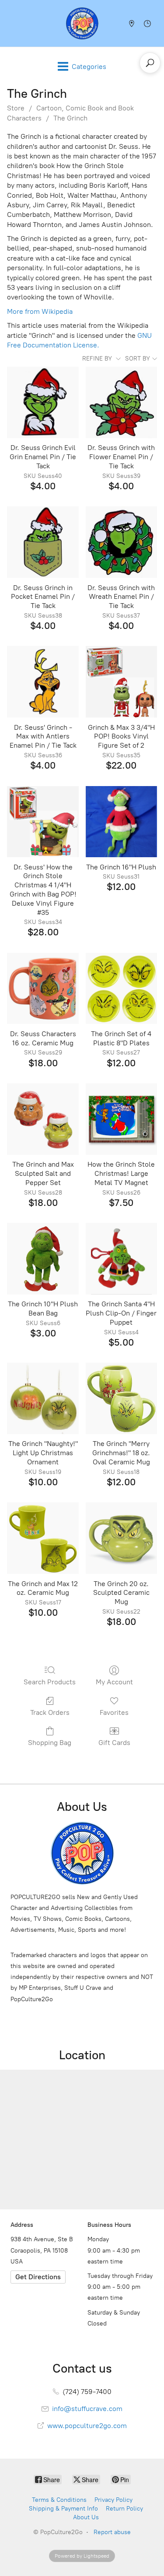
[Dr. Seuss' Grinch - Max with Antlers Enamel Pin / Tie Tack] (43, 682)
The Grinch (70, 118)
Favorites (114, 1712)
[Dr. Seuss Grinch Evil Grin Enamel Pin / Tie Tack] (43, 402)
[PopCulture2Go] (82, 23)
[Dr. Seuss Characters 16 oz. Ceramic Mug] (43, 988)
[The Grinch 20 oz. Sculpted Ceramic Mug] (121, 1538)
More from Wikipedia (40, 311)
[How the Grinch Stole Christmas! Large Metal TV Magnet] (121, 1119)
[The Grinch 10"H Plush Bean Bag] (43, 1259)
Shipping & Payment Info (63, 2509)
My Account (114, 1682)
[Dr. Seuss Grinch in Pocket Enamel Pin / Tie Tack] (43, 542)
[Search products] (150, 63)
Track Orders (50, 1712)
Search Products (50, 1682)
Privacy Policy (113, 2500)
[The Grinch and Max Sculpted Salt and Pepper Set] (43, 1119)
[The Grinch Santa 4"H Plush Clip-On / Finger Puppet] (121, 1259)
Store (16, 108)
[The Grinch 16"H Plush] (121, 822)
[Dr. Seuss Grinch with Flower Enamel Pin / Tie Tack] (121, 402)
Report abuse (112, 2532)
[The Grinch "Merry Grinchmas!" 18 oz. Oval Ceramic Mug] (121, 1398)
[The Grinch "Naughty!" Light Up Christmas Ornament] (43, 1398)
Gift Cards (114, 1743)
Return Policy (124, 2509)
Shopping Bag (50, 1743)
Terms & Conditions (59, 2500)
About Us (86, 2517)
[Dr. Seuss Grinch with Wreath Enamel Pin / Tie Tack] (121, 542)
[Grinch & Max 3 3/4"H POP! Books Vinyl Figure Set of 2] (121, 682)
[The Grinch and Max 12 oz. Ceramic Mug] (43, 1538)
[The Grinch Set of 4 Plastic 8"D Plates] (121, 988)
